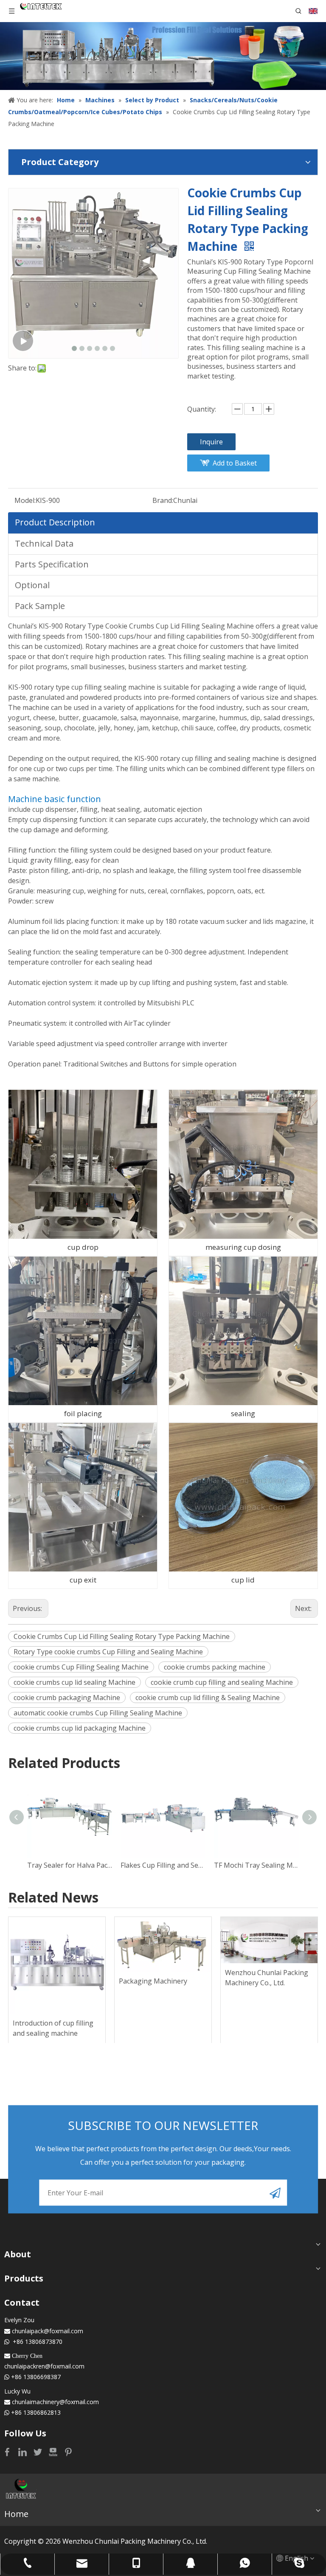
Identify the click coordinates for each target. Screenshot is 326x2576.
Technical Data (44, 543)
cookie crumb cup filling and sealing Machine (222, 1682)
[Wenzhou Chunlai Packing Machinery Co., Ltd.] (269, 1940)
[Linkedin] (23, 2452)
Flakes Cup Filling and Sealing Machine (163, 1865)
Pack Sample (40, 606)
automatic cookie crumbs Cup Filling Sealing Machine (98, 1713)
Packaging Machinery (153, 1981)
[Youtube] (54, 2452)
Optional (32, 585)
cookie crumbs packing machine (215, 1667)
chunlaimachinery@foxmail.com (55, 2402)
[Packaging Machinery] (163, 1944)
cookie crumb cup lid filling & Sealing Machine (208, 1698)
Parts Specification (52, 564)
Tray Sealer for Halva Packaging (70, 1865)
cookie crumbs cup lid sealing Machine (74, 1682)
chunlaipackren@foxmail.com (44, 2366)
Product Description (55, 522)
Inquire (211, 442)
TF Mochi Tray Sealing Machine (256, 1865)
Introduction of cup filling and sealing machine (53, 2028)
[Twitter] (39, 2452)
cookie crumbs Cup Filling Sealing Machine (81, 1667)
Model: (25, 500)
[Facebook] (8, 2452)
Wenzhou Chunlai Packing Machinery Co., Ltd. (267, 1978)
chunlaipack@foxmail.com (48, 2331)
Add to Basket (235, 463)
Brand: (163, 500)
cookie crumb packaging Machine (67, 1698)
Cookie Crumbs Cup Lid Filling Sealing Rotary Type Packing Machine (122, 1636)
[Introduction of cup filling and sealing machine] (57, 1965)
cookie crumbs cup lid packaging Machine (80, 1728)
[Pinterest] (68, 2452)
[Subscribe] (275, 2193)
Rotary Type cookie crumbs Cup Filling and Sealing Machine (108, 1652)
